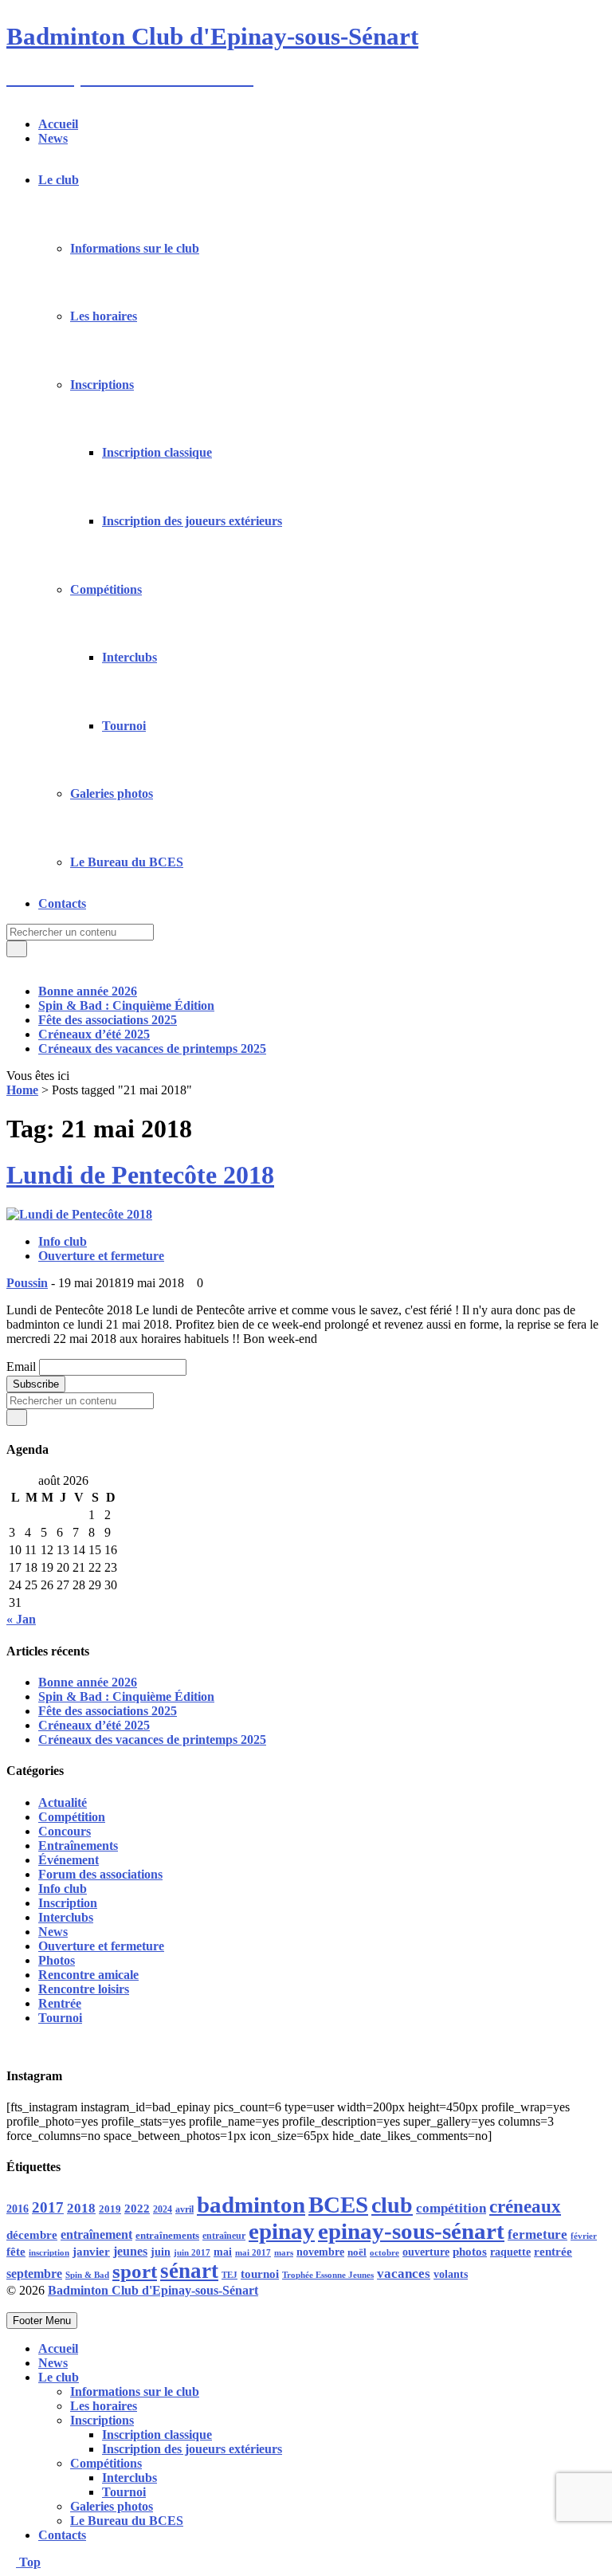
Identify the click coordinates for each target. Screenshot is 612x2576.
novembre (320, 2252)
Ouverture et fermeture (101, 1256)
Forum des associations (100, 1874)
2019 (110, 2209)
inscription (49, 2253)
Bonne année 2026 (88, 991)
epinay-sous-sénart (411, 2231)
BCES (338, 2205)
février (584, 2236)
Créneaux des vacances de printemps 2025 (152, 1048)
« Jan (21, 1619)
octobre (384, 2252)
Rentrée (60, 2003)
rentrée (553, 2251)
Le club (59, 180)
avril (184, 2209)
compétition (451, 2208)
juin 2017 (192, 2253)
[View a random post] (11, 964)
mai (223, 2252)
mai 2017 (253, 2253)
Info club (63, 1241)
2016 (18, 2209)
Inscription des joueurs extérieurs (192, 521)
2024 (163, 2209)
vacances (404, 2274)
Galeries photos (112, 793)
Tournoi (124, 726)
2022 (137, 2209)
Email (21, 1367)
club (392, 2205)
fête (16, 2251)
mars (284, 2252)
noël (357, 2252)
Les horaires (104, 316)
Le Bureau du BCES (127, 862)
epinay (282, 2231)
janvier (91, 2251)
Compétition (72, 1817)
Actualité (63, 1802)
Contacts (62, 903)
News (53, 138)
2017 (48, 2207)
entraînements (167, 2236)
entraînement (96, 2235)
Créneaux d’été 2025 (94, 1034)
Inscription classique (157, 452)
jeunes (130, 2251)
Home (22, 1090)
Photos (57, 1960)
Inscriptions (102, 385)
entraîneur (224, 2236)
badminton (251, 2205)
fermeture (537, 2234)
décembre (32, 2235)
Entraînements (78, 1846)
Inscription (68, 1903)
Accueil (58, 124)
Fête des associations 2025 (108, 1020)
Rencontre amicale (88, 1975)
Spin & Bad (87, 2275)
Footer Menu (42, 2321)
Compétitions (106, 589)
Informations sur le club (135, 248)
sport (135, 2271)
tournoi (260, 2274)
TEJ (229, 2275)
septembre (34, 2274)
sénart (189, 2271)
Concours (65, 1831)
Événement (69, 1860)
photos (470, 2252)
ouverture (426, 2252)
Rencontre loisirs (84, 1989)
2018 (81, 2208)
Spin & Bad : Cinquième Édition (126, 1005)
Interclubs (129, 657)
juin (161, 2252)
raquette (510, 2252)
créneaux (525, 2206)
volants (451, 2274)
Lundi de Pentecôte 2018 (140, 1175)
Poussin (27, 1283)
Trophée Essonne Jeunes (328, 2275)
